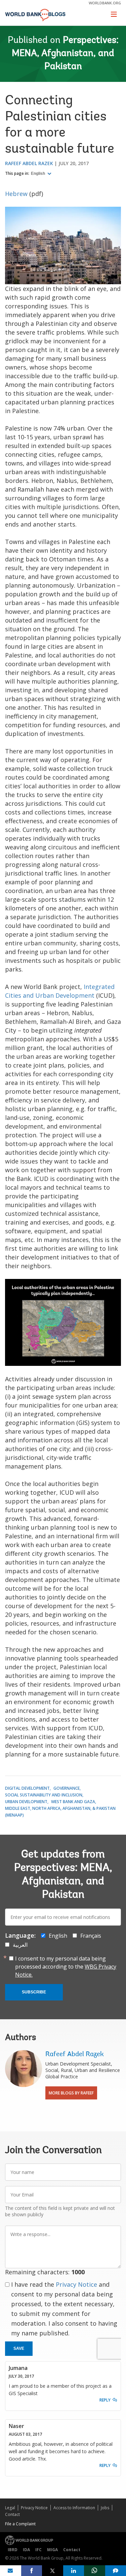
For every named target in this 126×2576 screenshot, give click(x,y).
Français (91, 1936)
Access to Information (74, 2508)
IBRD (13, 2550)
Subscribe (34, 1992)
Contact (12, 2514)
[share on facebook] (32, 2571)
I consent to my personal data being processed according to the (66, 1967)
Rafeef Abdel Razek (29, 163)
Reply (105, 2400)
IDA (26, 2550)
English (38, 174)
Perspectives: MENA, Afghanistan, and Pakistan (65, 54)
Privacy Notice (76, 2284)
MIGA (52, 2550)
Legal (10, 2508)
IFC (38, 2550)
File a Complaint (20, 2524)
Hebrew (16, 194)
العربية (20, 1945)
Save (19, 2348)
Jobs (105, 2508)
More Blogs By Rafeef (71, 2093)
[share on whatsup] (95, 2571)
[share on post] (53, 2571)
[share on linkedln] (74, 2571)
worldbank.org (105, 3)
